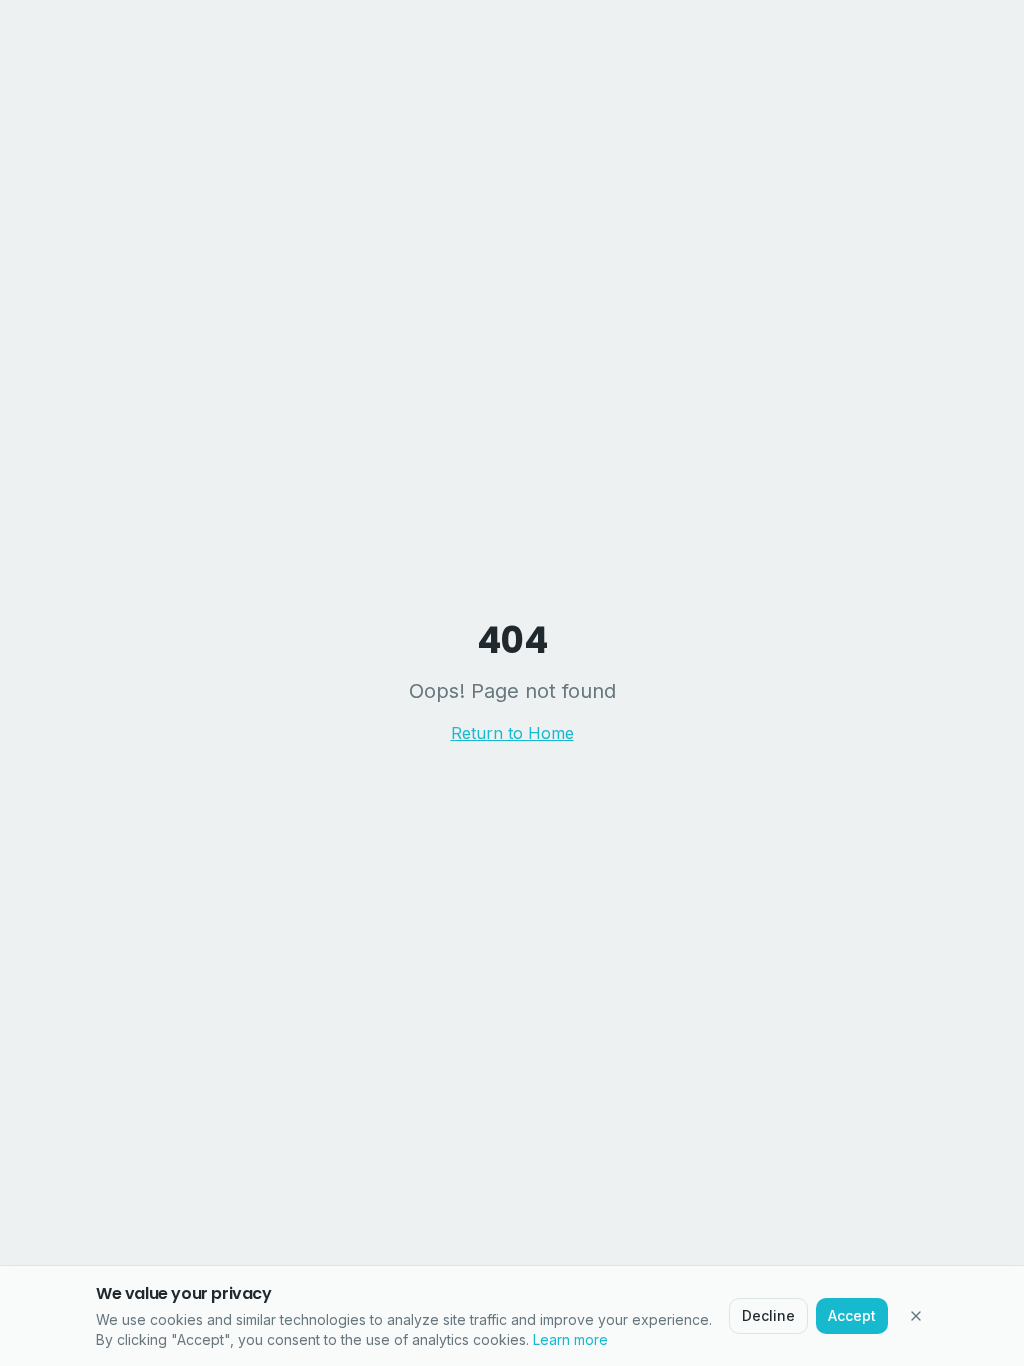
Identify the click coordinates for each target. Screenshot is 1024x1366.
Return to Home (512, 733)
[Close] (916, 1316)
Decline (768, 1315)
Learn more (570, 1339)
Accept (852, 1315)
